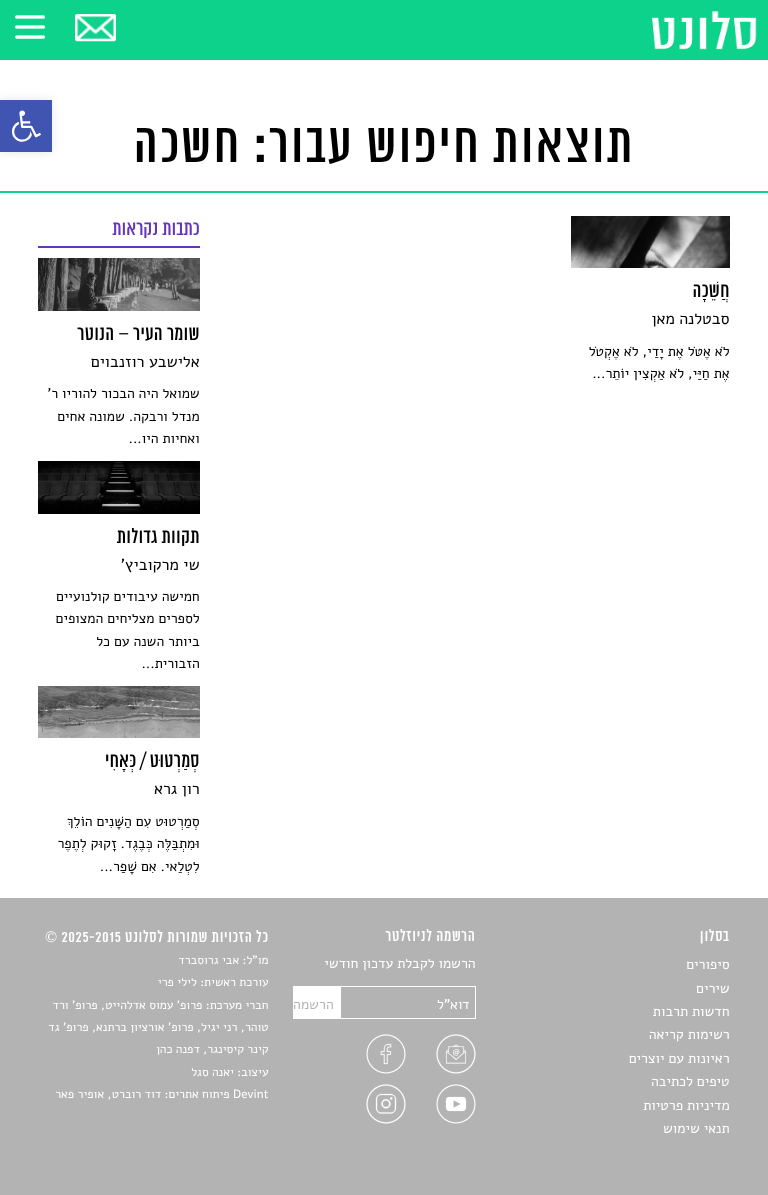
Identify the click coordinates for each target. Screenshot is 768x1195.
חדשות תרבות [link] (691, 1011)
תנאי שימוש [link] (696, 1128)
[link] (26, 126)
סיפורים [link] (707, 964)
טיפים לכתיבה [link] (690, 1081)
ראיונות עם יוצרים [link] (679, 1058)
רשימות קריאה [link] (689, 1034)
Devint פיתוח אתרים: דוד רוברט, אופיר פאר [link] (161, 1095)
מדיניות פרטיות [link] (686, 1105)
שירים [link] (713, 988)
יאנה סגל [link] (212, 1073)
